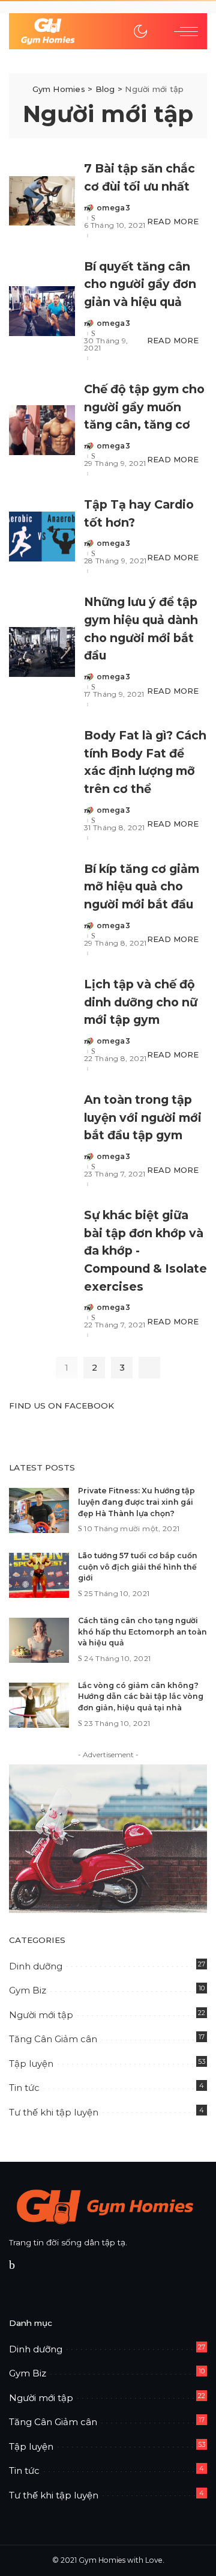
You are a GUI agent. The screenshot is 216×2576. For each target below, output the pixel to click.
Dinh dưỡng (36, 1966)
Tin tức (24, 2088)
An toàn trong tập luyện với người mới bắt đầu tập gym (143, 1117)
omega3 (113, 208)
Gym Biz (28, 1990)
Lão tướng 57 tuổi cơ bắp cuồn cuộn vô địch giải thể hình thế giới (138, 1567)
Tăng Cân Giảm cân (53, 2039)
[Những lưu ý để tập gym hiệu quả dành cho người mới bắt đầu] (42, 652)
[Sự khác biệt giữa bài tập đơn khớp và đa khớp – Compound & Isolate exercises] (42, 1274)
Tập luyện (31, 2064)
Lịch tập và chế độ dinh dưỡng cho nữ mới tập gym (141, 1002)
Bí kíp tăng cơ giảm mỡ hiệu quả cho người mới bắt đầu (142, 886)
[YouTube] (29, 2265)
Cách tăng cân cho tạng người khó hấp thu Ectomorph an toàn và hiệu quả (142, 1632)
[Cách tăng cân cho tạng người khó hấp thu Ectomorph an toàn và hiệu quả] (39, 1640)
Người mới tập (41, 2015)
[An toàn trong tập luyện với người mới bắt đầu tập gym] (42, 1141)
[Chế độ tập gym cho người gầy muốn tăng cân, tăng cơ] (42, 430)
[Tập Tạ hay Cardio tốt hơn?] (42, 537)
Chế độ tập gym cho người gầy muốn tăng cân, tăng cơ (144, 407)
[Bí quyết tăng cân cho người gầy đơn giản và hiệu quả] (42, 311)
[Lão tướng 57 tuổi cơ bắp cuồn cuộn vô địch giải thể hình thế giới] (39, 1575)
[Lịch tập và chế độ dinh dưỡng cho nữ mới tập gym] (42, 1025)
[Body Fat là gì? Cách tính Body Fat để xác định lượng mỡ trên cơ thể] (42, 785)
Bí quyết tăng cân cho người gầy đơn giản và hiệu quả (140, 284)
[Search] (157, 31)
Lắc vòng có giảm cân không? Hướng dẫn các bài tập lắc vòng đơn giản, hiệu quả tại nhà (141, 1696)
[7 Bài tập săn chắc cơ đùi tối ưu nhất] (42, 201)
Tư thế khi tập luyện (54, 2112)
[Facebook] (12, 2265)
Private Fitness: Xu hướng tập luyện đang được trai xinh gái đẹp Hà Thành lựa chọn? (136, 1502)
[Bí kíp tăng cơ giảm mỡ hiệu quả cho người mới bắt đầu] (42, 910)
